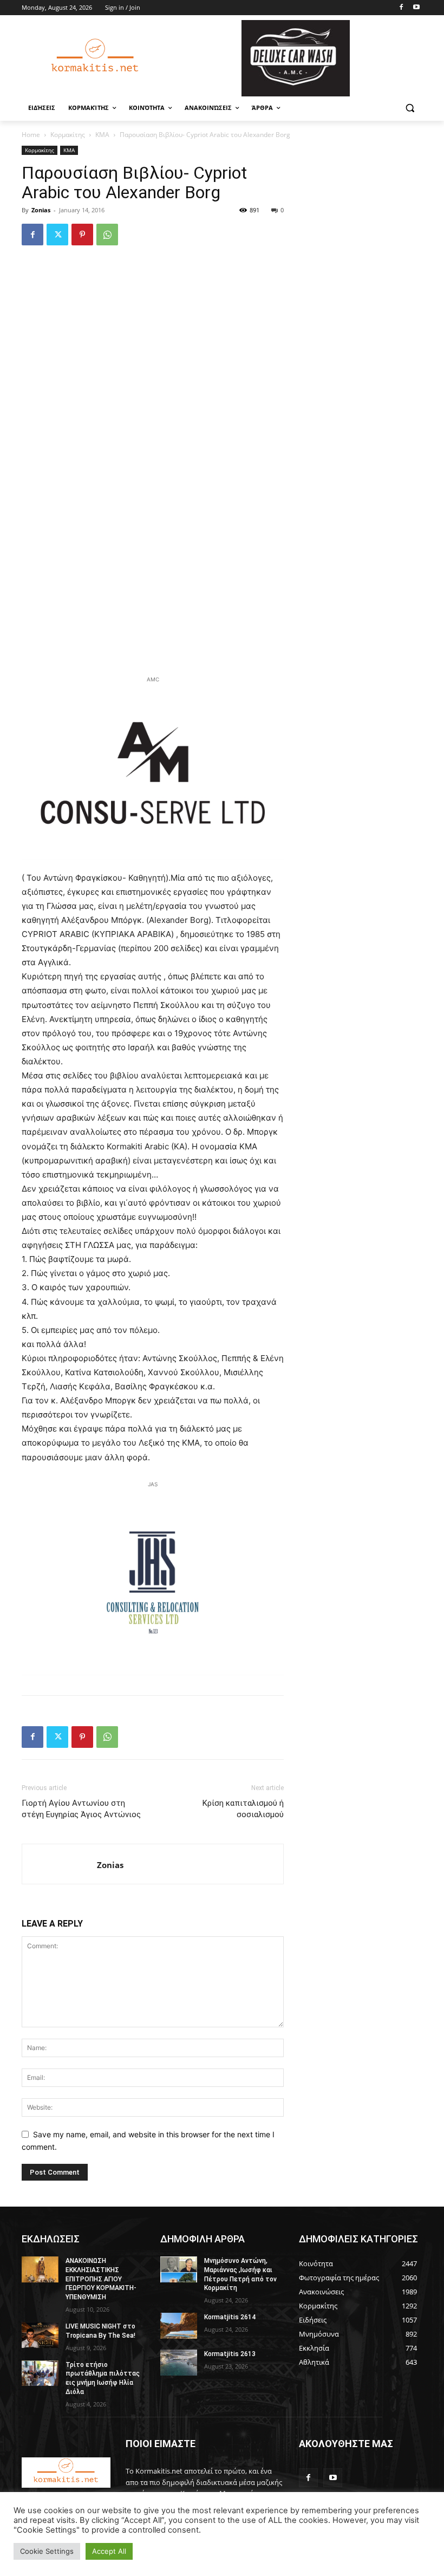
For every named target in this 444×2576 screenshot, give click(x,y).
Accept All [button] (109, 2551)
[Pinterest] (82, 235)
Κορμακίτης (68, 135)
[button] (410, 108)
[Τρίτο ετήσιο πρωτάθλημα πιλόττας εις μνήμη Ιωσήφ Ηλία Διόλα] (40, 2373)
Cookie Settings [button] (47, 2551)
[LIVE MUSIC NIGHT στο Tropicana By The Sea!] (40, 2335)
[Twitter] (57, 235)
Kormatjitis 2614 (230, 2317)
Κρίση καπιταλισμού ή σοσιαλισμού (243, 1809)
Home (31, 135)
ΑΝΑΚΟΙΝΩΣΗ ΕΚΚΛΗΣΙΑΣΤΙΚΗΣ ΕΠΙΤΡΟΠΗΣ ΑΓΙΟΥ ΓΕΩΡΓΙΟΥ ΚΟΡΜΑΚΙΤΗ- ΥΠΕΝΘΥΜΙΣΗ (101, 2279)
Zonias (41, 210)
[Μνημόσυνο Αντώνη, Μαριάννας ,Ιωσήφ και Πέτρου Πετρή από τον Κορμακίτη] (179, 2269)
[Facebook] (401, 8)
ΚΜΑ (102, 135)
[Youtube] (416, 8)
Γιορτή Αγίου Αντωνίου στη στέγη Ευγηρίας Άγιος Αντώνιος (81, 1809)
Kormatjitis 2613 (230, 2354)
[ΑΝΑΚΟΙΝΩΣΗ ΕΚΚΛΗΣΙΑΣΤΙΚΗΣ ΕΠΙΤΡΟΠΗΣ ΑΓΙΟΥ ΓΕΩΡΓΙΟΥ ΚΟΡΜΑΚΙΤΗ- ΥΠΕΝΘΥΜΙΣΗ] (40, 2269)
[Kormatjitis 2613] (179, 2363)
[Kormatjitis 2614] (179, 2326)
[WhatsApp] (107, 235)
